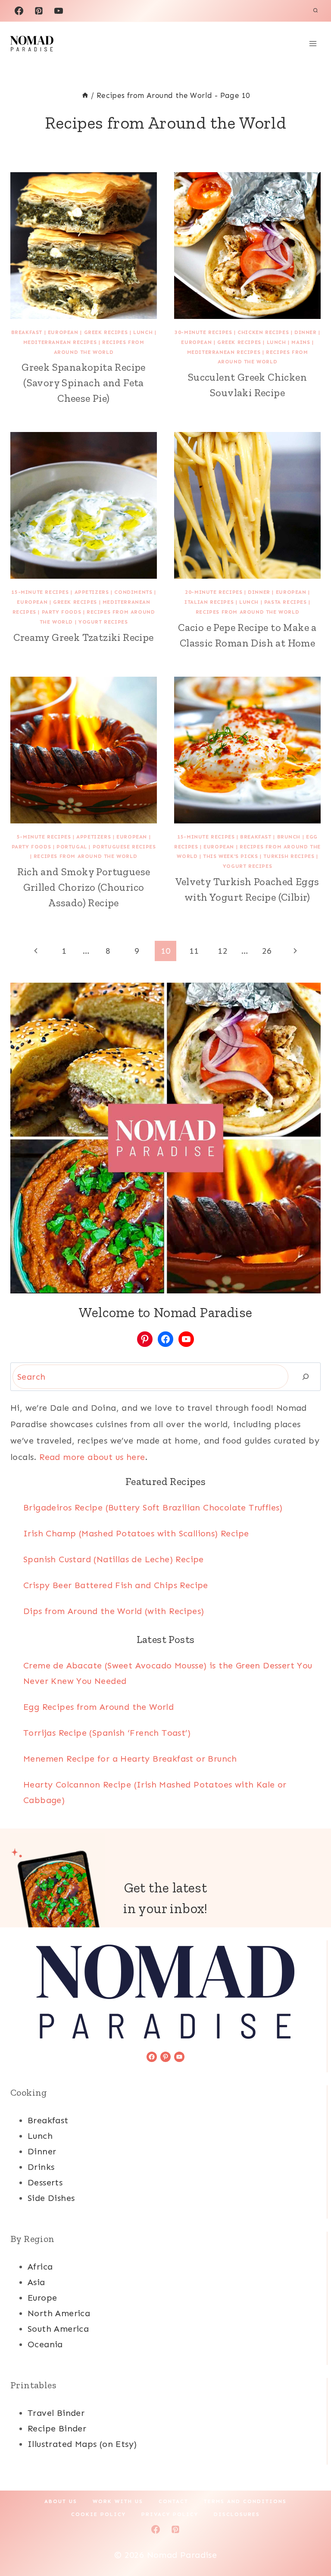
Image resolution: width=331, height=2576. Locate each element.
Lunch (143, 332)
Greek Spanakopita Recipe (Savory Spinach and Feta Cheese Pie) (84, 383)
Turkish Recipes (289, 856)
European (63, 332)
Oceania (45, 2344)
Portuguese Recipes (124, 847)
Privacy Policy (170, 2514)
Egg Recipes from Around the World (98, 1707)
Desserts (45, 2182)
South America (58, 2329)
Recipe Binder (57, 2428)
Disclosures (237, 2514)
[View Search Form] (315, 11)
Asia (36, 2282)
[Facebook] (19, 11)
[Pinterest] (39, 11)
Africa (40, 2267)
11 (194, 951)
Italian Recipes (209, 602)
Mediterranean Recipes (60, 342)
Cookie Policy (98, 2514)
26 (267, 951)
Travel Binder (56, 2413)
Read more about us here (92, 1457)
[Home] (85, 95)
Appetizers (92, 592)
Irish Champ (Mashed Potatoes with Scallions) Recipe (136, 1533)
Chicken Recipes (263, 332)
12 (223, 951)
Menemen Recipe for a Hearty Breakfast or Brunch (130, 1759)
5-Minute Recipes (44, 837)
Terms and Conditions (245, 2501)
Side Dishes (51, 2198)
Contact (173, 2501)
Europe (42, 2298)
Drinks (41, 2167)
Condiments (133, 592)
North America (59, 2313)
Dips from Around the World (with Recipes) (114, 1611)
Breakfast (27, 332)
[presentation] (84, 246)
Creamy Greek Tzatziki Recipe (83, 637)
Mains (301, 342)
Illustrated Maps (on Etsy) (82, 2444)
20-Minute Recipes (214, 592)
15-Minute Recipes (40, 592)
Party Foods (62, 612)
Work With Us (118, 2501)
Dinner (306, 332)
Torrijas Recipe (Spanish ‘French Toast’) (107, 1733)
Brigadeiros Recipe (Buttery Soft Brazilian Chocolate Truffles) (153, 1507)
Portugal (72, 847)
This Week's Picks (230, 856)
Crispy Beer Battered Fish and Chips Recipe (116, 1585)
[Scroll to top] (309, 2541)
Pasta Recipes (286, 602)
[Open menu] (313, 43)
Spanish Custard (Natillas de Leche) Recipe (114, 1559)
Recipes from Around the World (247, 612)
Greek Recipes (106, 332)
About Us (61, 2501)
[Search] (306, 1377)
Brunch (289, 837)
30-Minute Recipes (203, 332)
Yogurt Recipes (103, 622)
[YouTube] (59, 11)
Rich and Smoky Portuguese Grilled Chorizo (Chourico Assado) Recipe (84, 887)
